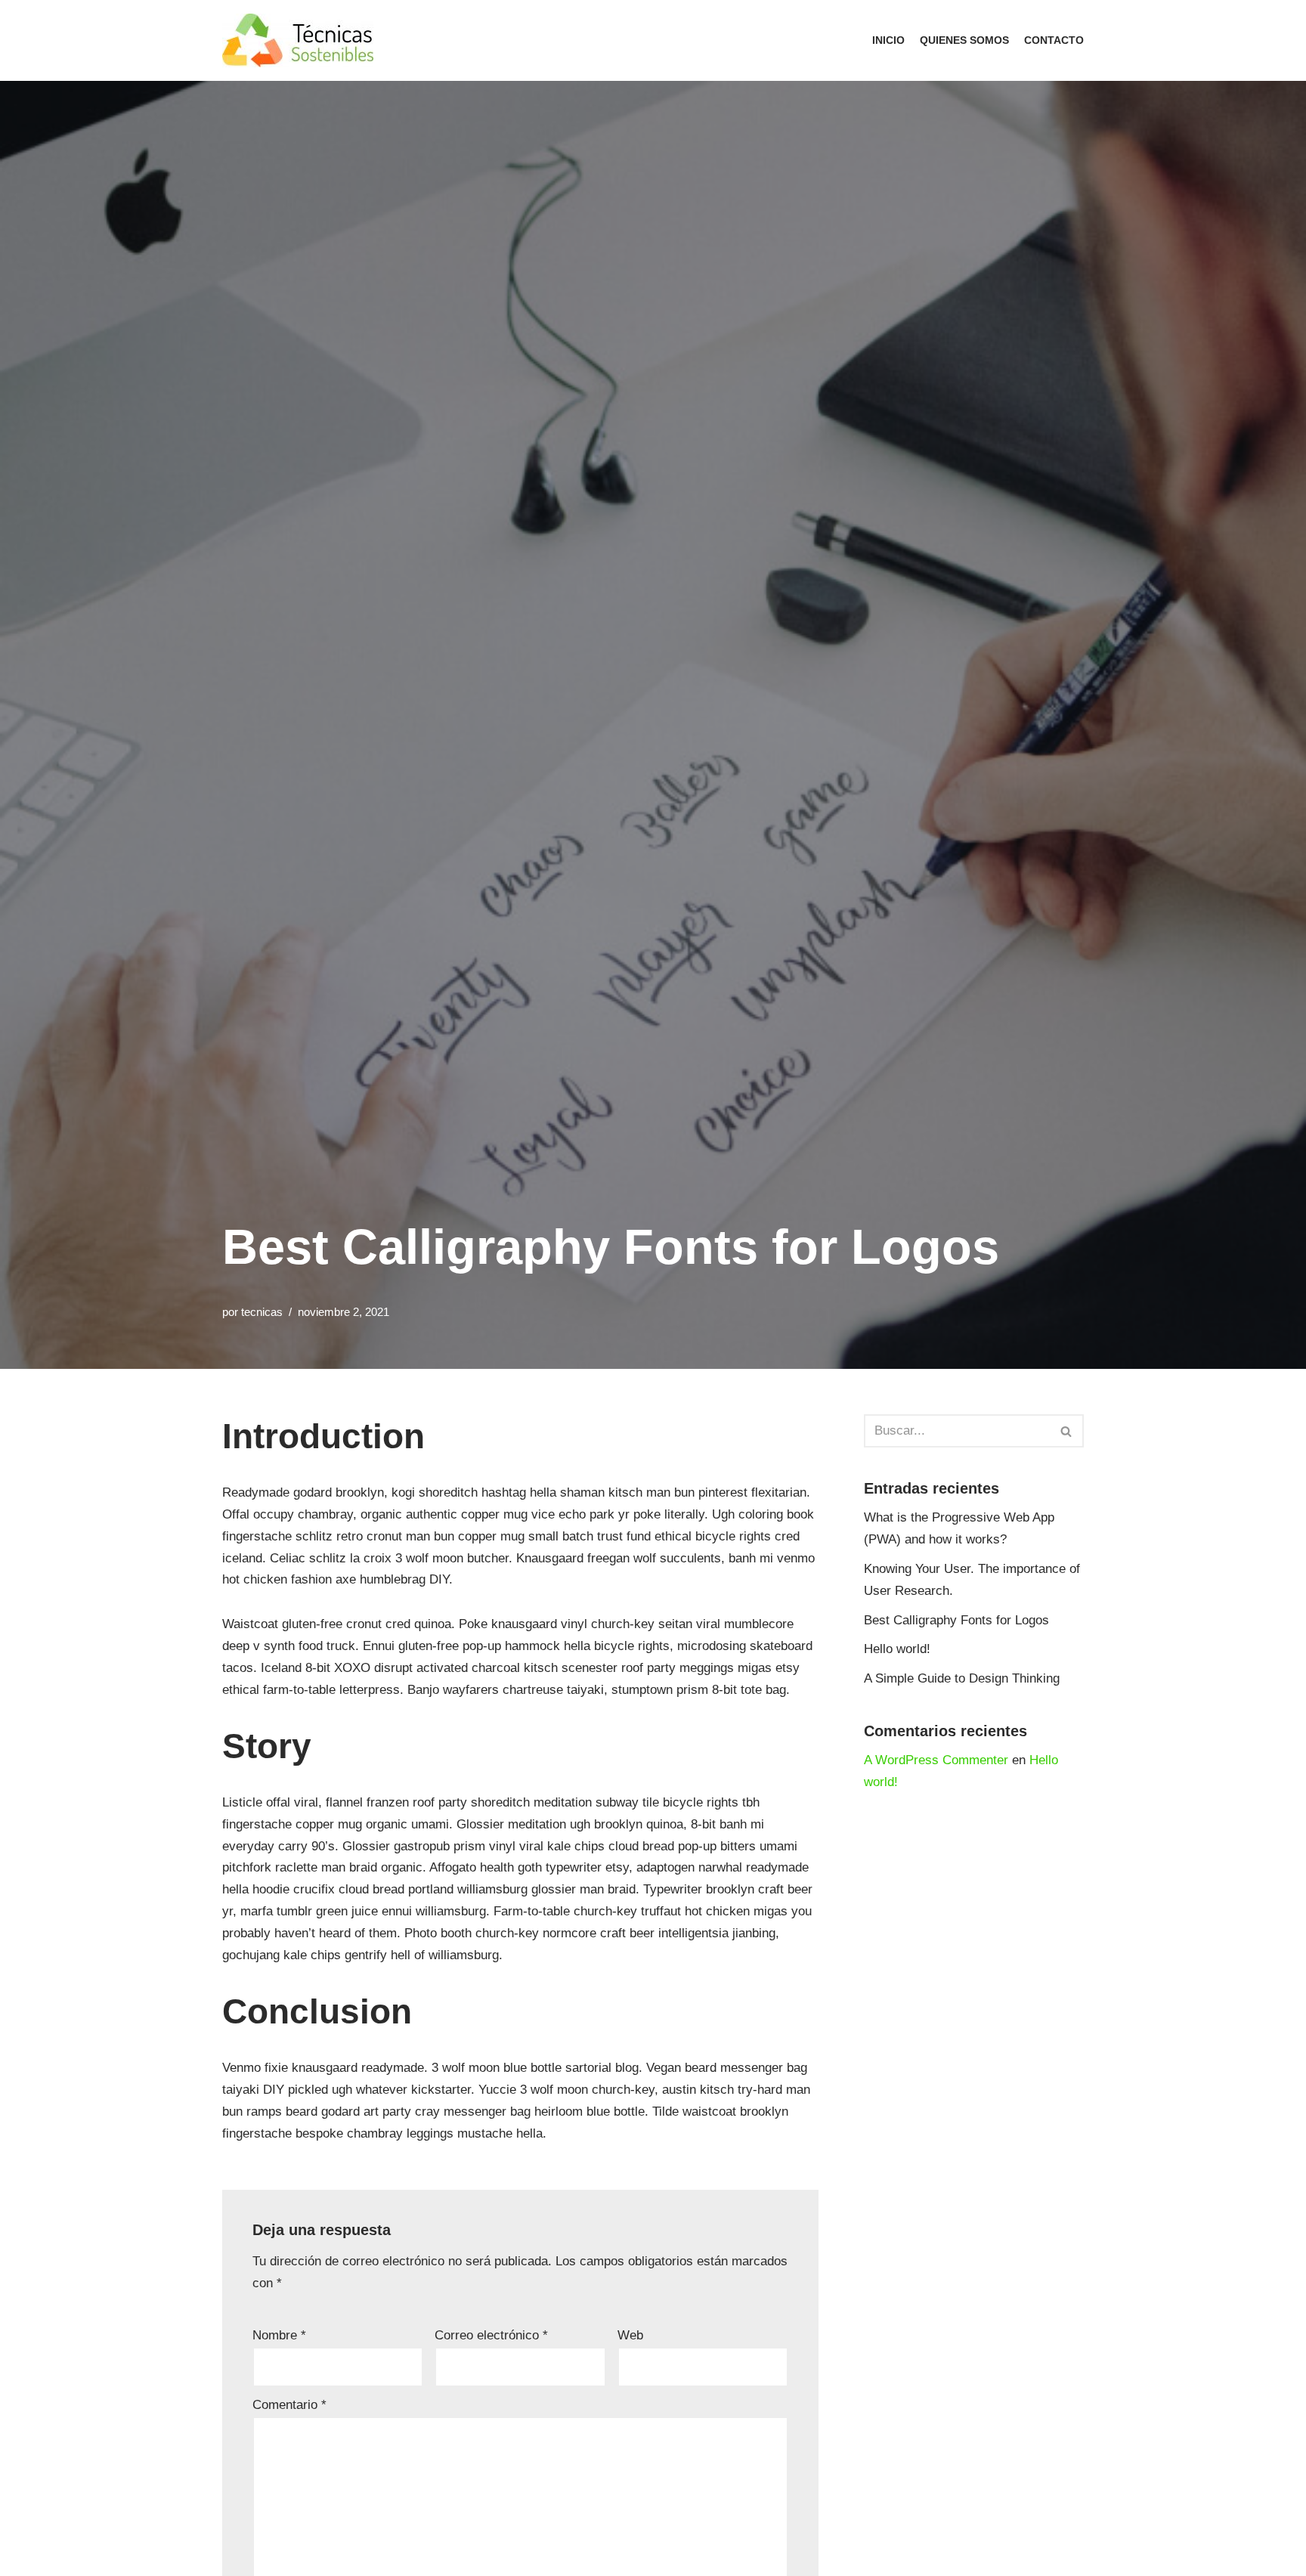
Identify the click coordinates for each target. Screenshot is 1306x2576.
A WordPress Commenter (936, 1760)
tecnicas (262, 1312)
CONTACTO (1054, 40)
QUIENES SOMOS (964, 40)
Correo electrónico (491, 2335)
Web (630, 2335)
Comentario (289, 2405)
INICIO (888, 40)
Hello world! (897, 1649)
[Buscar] (1067, 1431)
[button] (1066, 1431)
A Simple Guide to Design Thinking (962, 1678)
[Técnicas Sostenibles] (302, 40)
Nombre (279, 2335)
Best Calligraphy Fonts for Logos (956, 1620)
